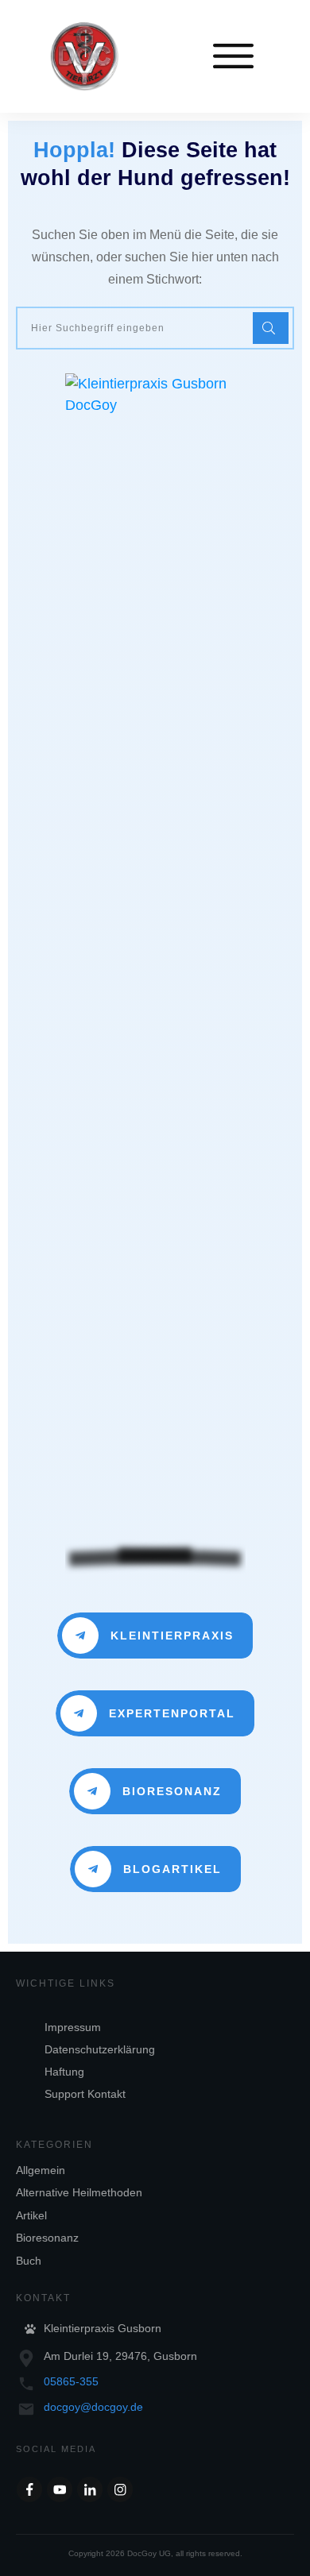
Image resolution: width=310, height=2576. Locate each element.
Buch (29, 2261)
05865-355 (71, 2381)
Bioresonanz (47, 2238)
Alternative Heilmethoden (79, 2192)
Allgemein (41, 2170)
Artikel (31, 2215)
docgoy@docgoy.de (93, 2407)
